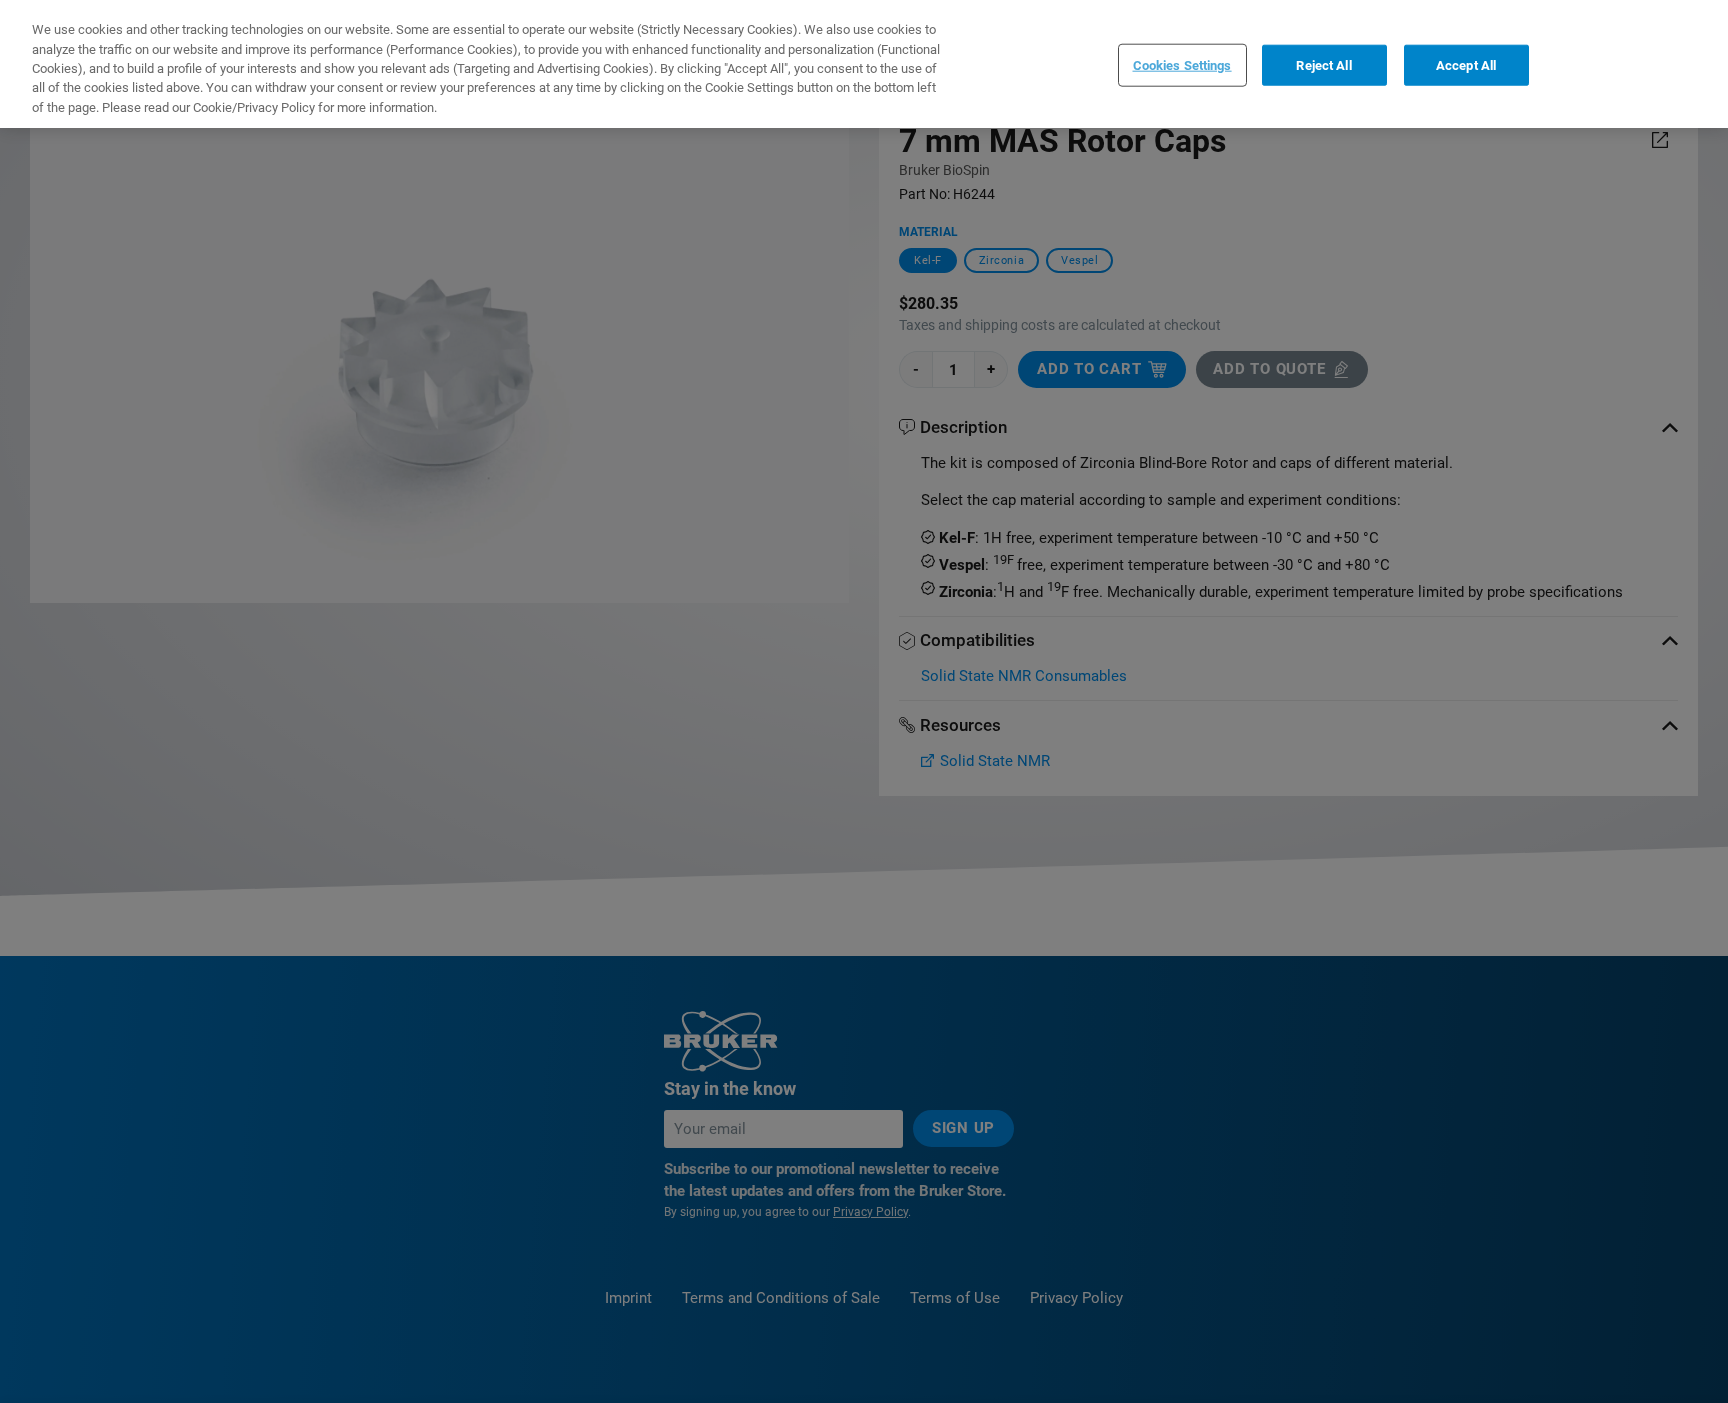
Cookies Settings (1182, 64)
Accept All (1466, 64)
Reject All (1323, 64)
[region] (864, 64)
